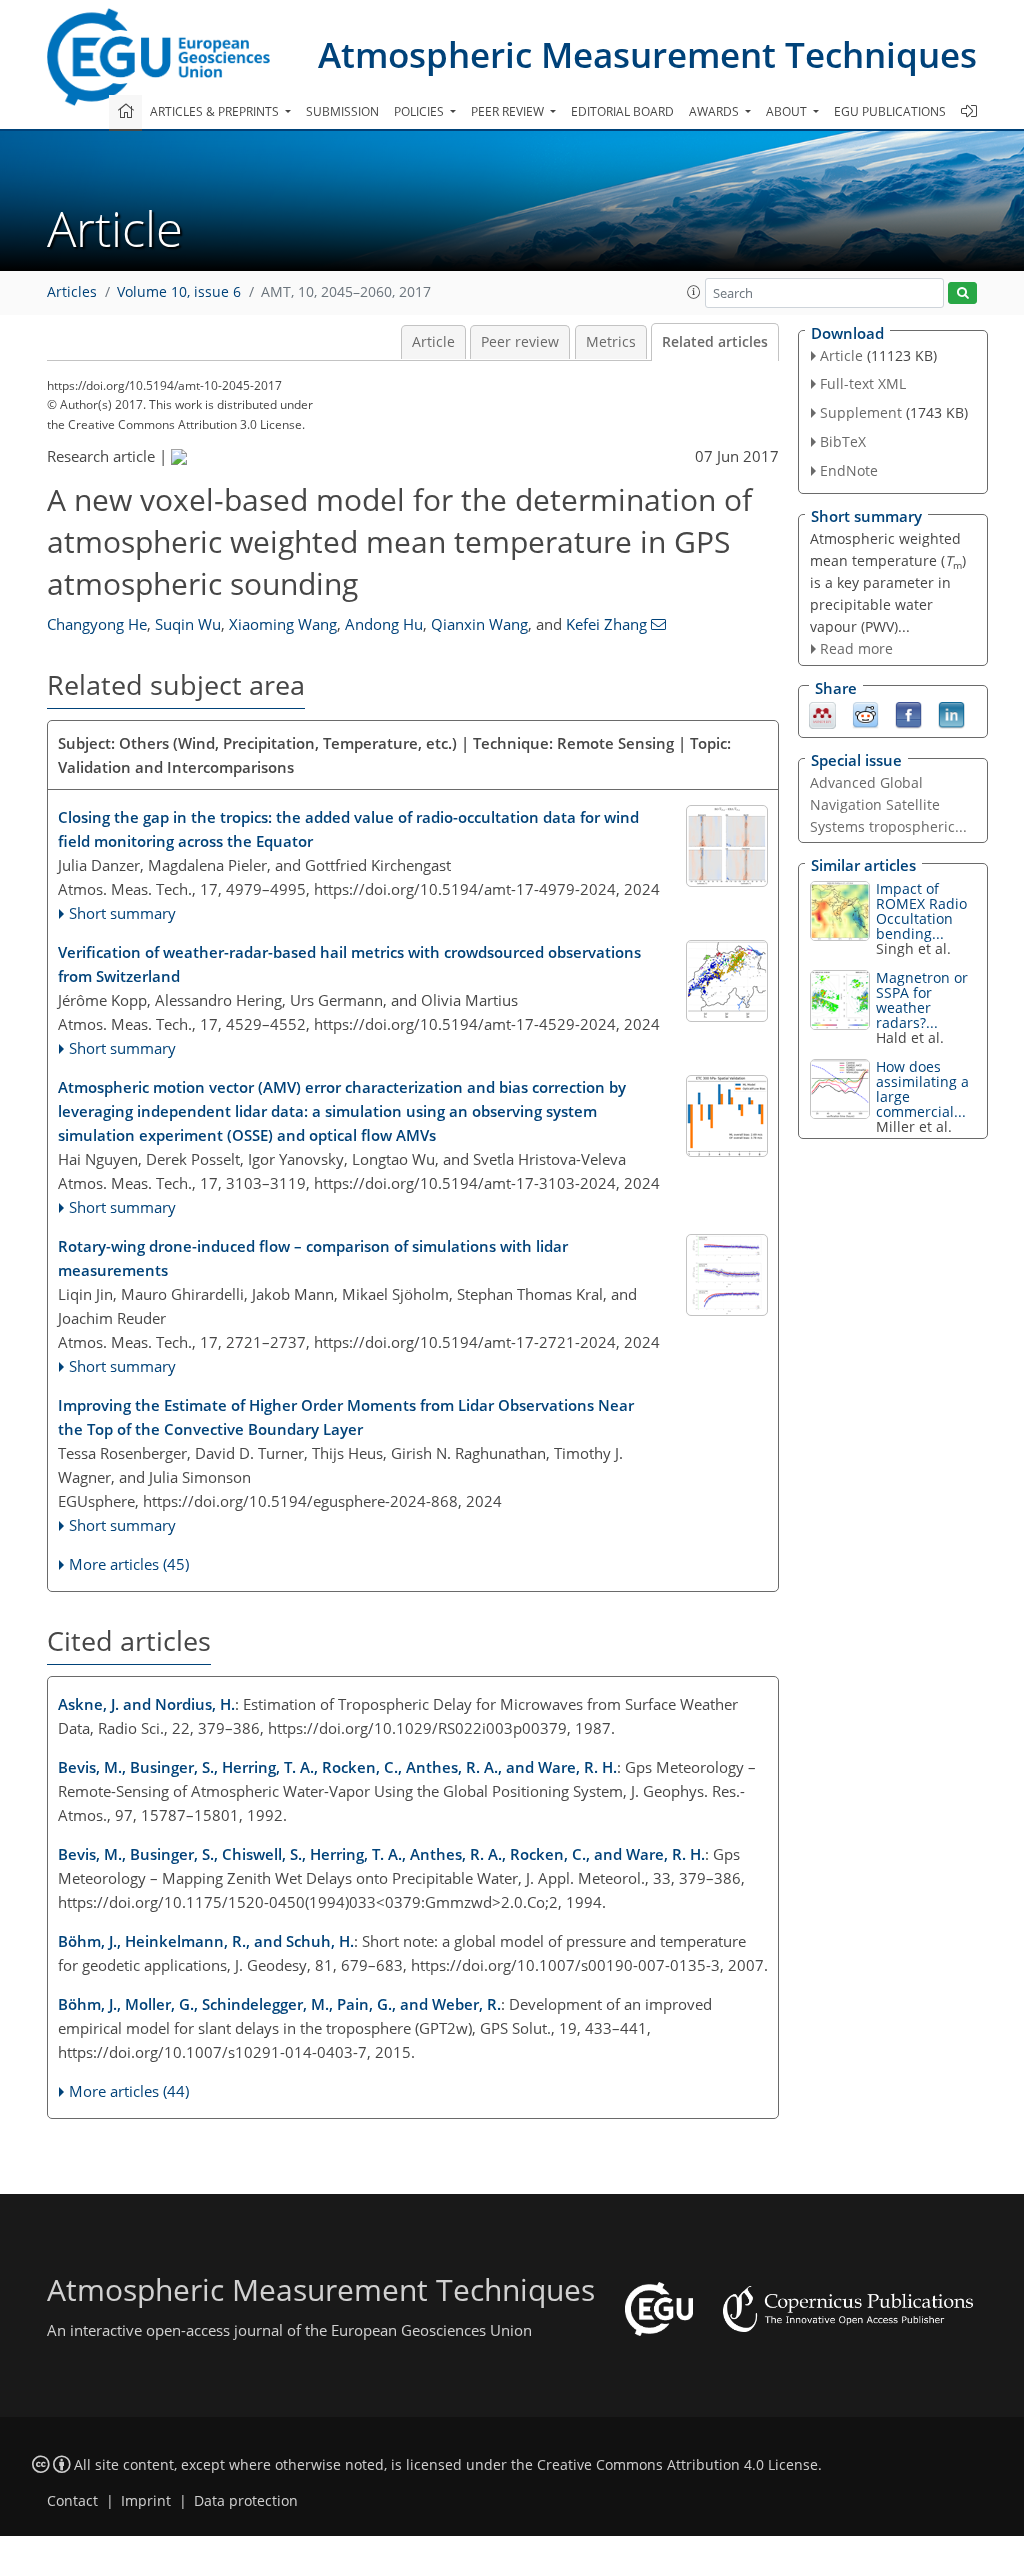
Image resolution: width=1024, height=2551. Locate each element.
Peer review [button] (509, 111)
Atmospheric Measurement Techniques (647, 54)
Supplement (861, 412)
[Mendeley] (822, 714)
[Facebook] (908, 714)
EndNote (849, 470)
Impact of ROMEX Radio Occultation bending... (921, 911)
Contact (72, 2501)
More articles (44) (129, 2091)
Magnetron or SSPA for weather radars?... (922, 1000)
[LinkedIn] (951, 714)
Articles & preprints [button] (216, 111)
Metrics (611, 342)
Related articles (715, 342)
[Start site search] (962, 293)
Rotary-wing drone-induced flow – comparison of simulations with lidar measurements (313, 1258)
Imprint (146, 2501)
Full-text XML (863, 383)
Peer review (520, 342)
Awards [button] (715, 111)
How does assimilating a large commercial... (922, 1089)
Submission (342, 111)
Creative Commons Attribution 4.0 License (677, 2465)
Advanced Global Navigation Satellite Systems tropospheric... (888, 804)
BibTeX (843, 441)
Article (433, 342)
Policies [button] (420, 111)
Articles (72, 292)
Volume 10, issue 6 (179, 292)
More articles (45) (129, 1564)
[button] (694, 292)
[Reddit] (865, 714)
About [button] (788, 111)
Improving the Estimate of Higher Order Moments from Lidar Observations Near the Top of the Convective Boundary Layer (346, 1417)
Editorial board (622, 111)
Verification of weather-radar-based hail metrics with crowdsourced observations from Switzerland (349, 964)
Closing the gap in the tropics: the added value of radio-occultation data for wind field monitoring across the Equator (348, 829)
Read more (856, 648)
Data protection (246, 2501)
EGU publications (890, 111)
